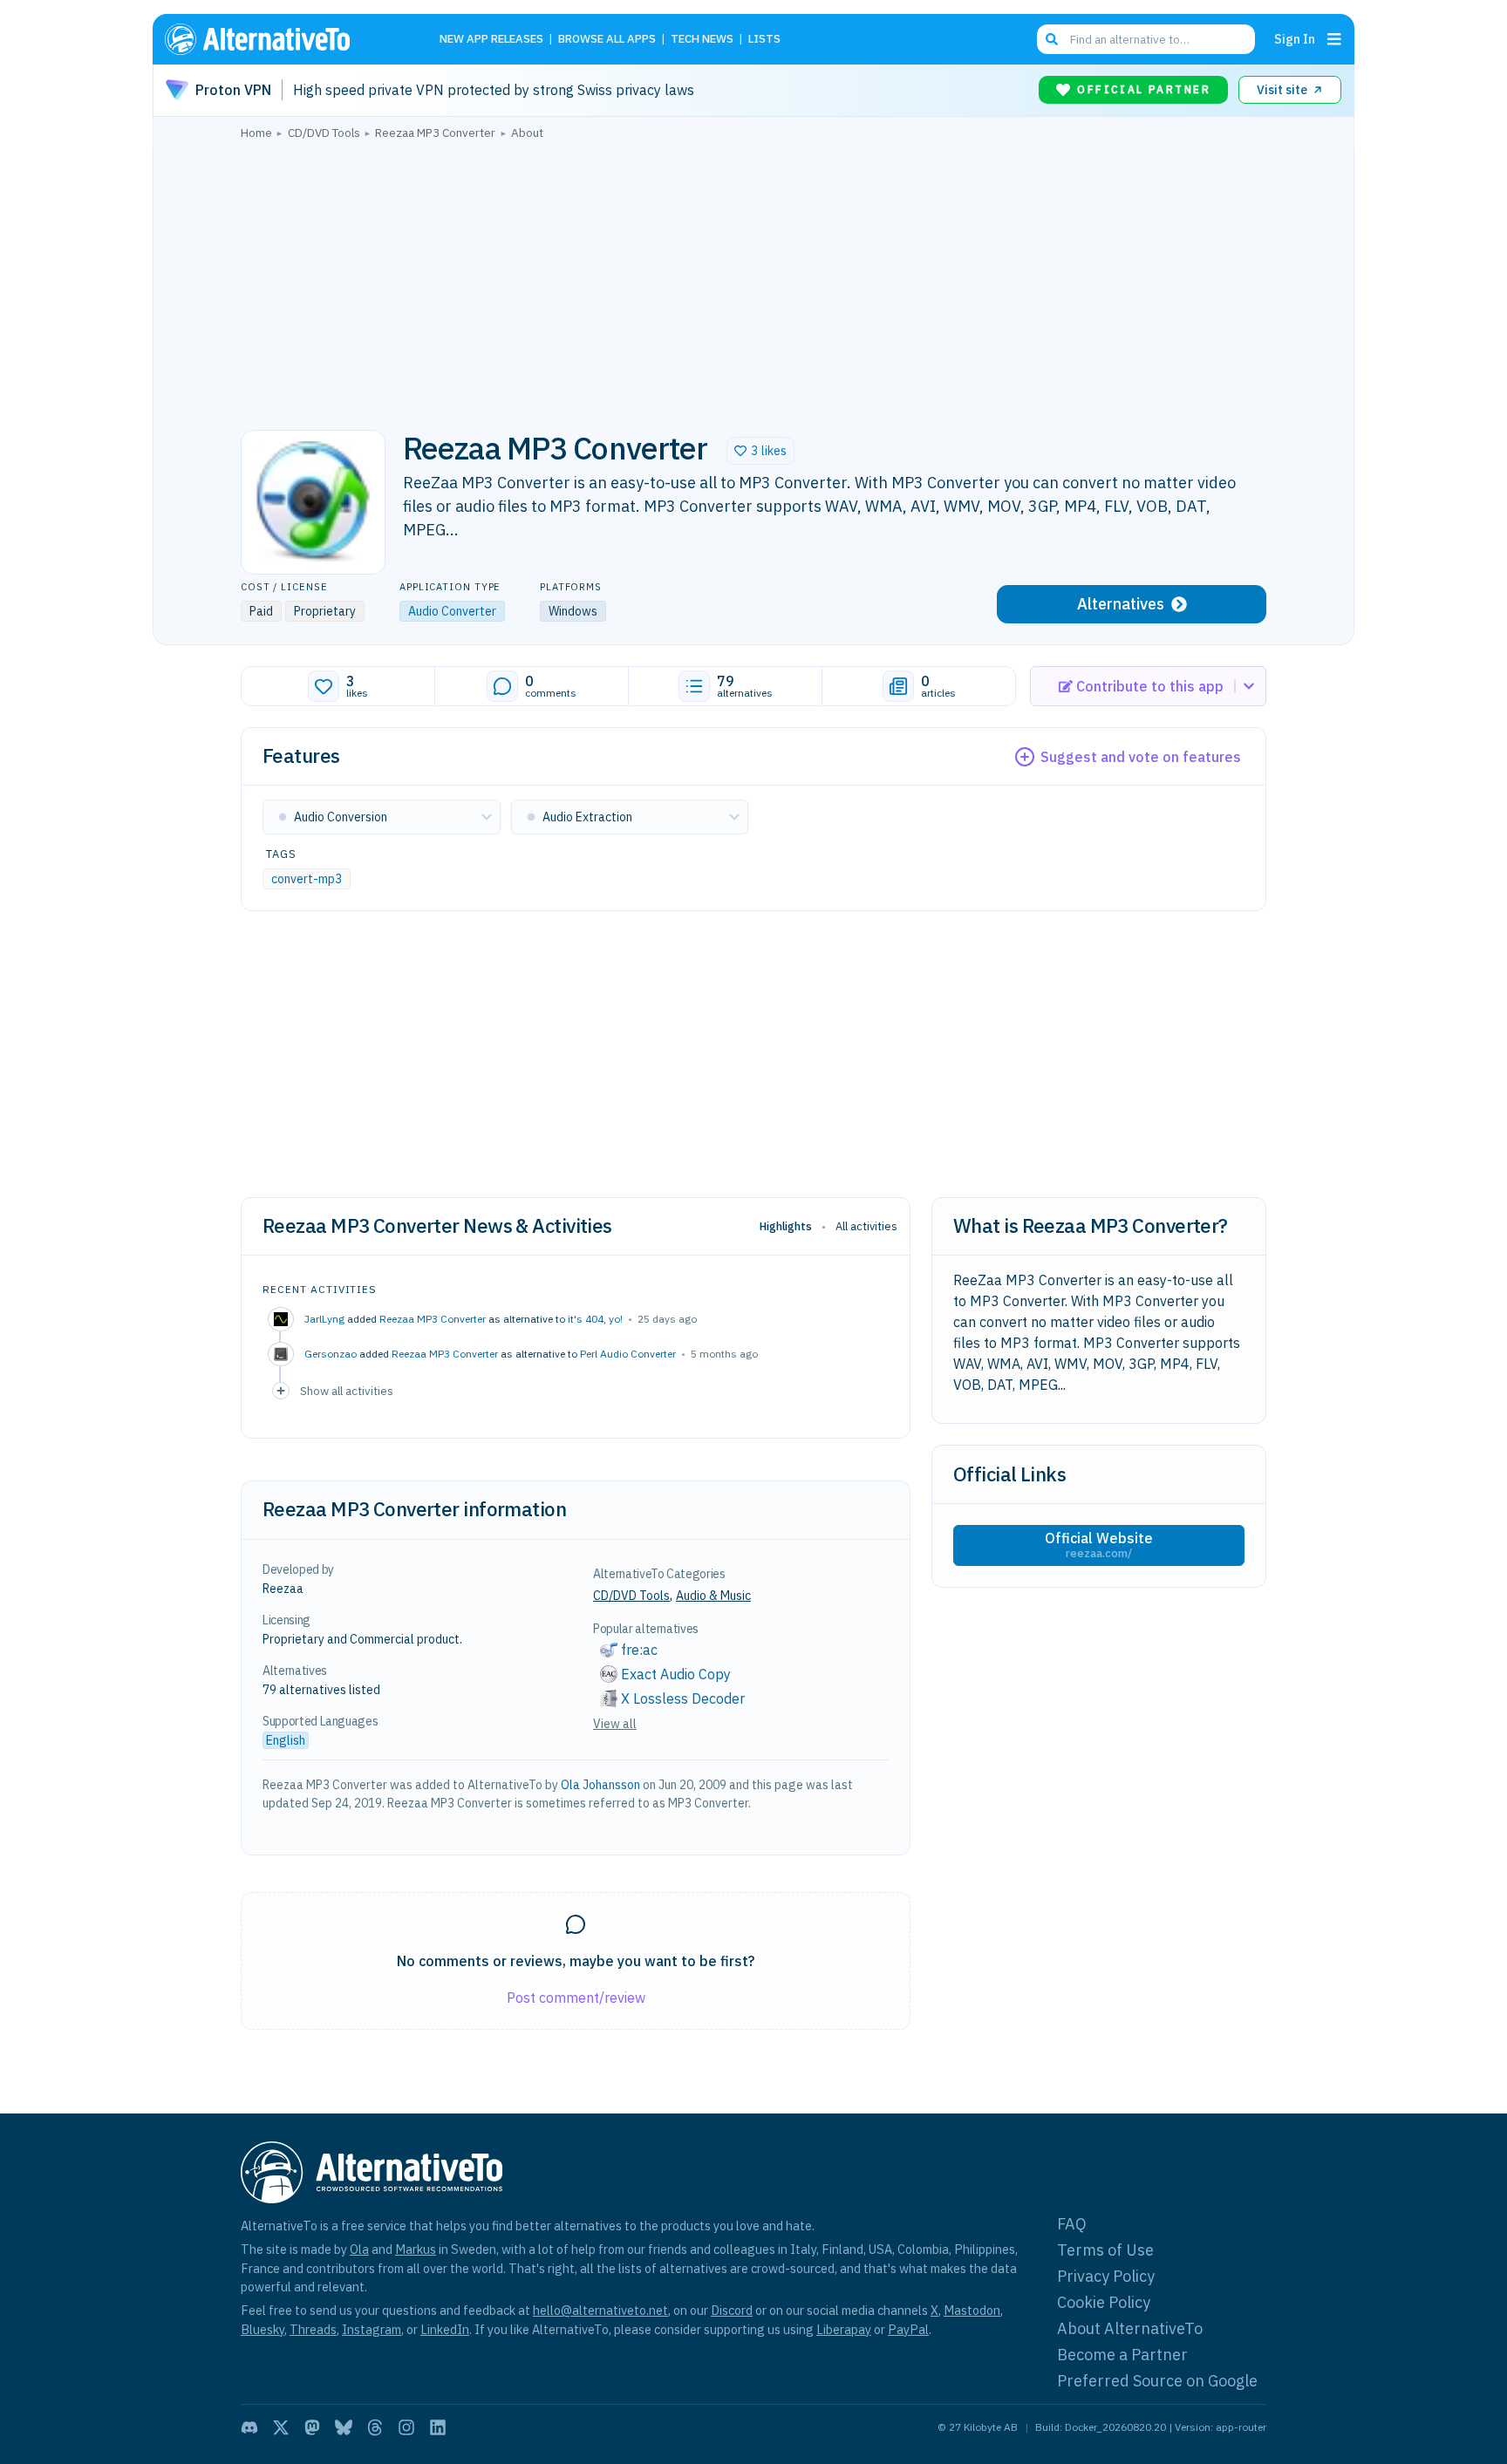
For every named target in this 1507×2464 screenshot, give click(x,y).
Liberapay (844, 2329)
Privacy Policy (1106, 2276)
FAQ (1072, 2224)
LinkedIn (445, 2329)
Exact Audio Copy (676, 1674)
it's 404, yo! (595, 1319)
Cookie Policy (1104, 2302)
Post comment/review (576, 1998)
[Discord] (249, 2427)
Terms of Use (1105, 2250)
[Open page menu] (1334, 39)
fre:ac (639, 1650)
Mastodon (972, 2310)
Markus (416, 2249)
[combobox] (1146, 39)
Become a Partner (1122, 2355)
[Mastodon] (312, 2427)
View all (615, 1724)
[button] (760, 451)
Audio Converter (452, 611)
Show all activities (347, 1391)
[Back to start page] (283, 39)
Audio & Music (713, 1596)
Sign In (1295, 39)
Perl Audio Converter (628, 1354)
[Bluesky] (344, 2427)
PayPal (908, 2329)
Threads (313, 2329)
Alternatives (1121, 604)
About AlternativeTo (1130, 2328)
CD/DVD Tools (631, 1596)
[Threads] (375, 2427)
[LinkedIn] (438, 2427)
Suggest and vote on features (1141, 757)
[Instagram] (406, 2427)
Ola (359, 2249)
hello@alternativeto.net (600, 2310)
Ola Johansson (600, 1785)
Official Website (1099, 1545)
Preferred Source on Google (1157, 2381)
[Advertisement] (753, 280)
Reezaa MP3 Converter (433, 1319)
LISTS (764, 40)
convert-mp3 (307, 879)
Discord (732, 2310)
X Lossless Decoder (683, 1698)
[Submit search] (1052, 39)
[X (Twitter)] (281, 2427)
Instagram (372, 2329)
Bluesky (263, 2329)
